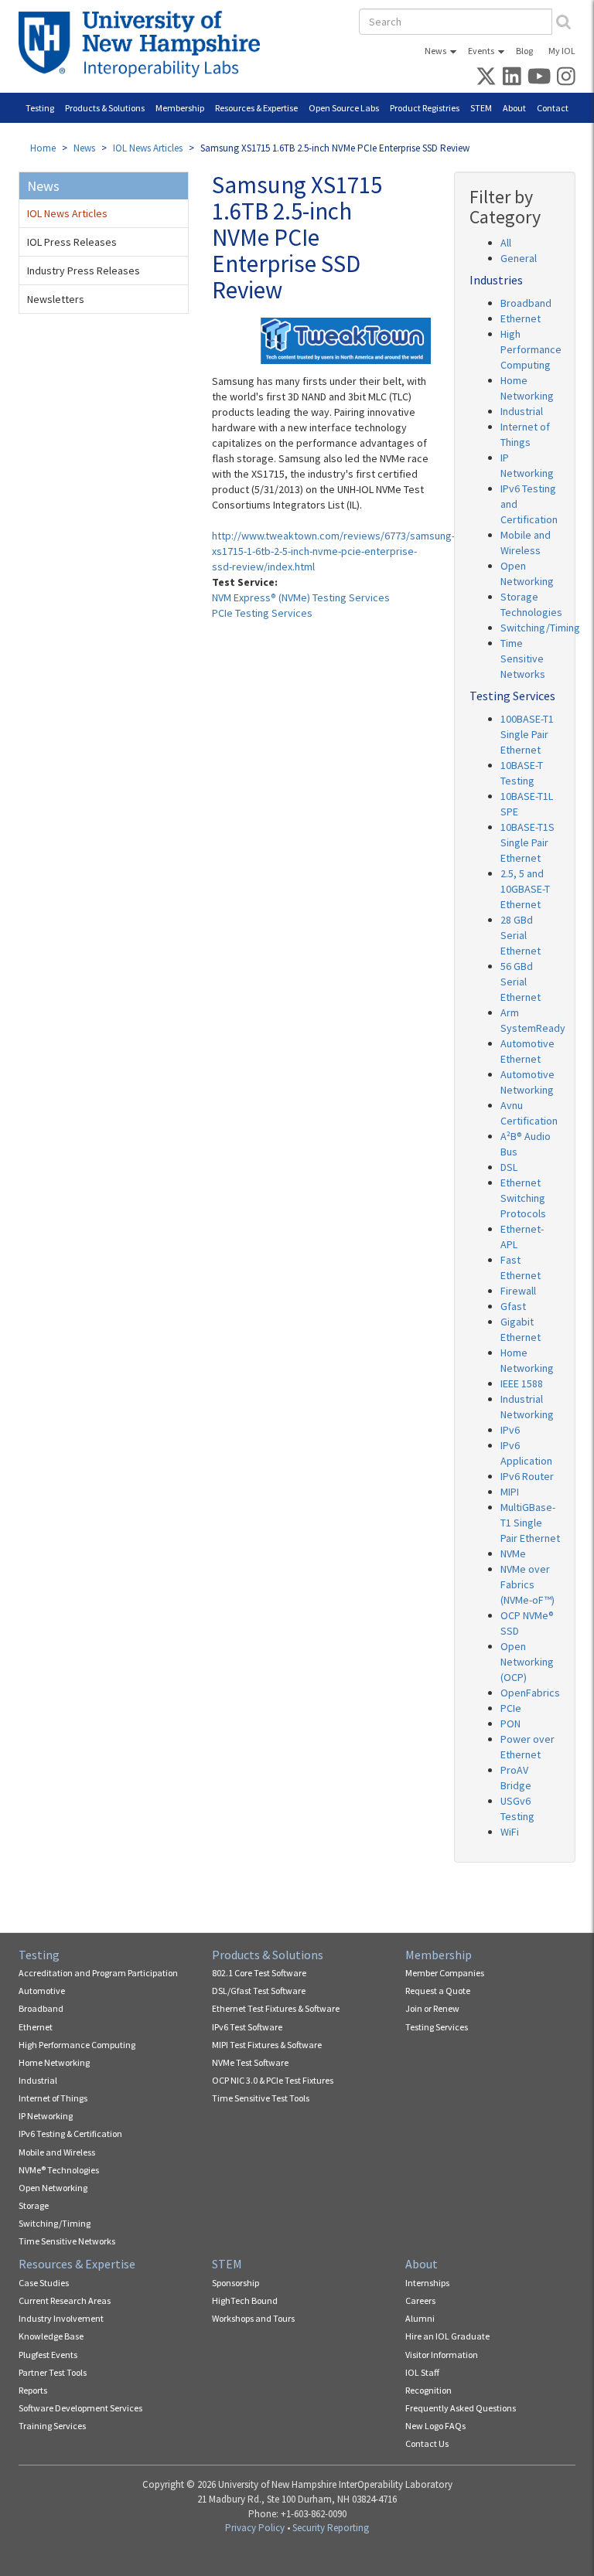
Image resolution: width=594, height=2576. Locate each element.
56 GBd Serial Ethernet (521, 982)
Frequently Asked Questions (461, 2408)
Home (43, 148)
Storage (34, 2205)
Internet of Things (53, 2098)
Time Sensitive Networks (523, 658)
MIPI (510, 1492)
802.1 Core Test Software (259, 1973)
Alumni (420, 2318)
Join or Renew (432, 2008)
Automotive (42, 1991)
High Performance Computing (531, 349)
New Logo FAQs (435, 2426)
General (519, 258)
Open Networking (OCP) (527, 1662)
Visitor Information (442, 2355)
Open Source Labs (344, 108)
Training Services (52, 2426)
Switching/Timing (540, 628)
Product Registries (425, 108)
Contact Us (427, 2443)
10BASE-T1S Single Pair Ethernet (527, 842)
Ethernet (521, 318)
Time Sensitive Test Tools (261, 2098)
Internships (427, 2283)
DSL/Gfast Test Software (259, 1991)
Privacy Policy (255, 2528)
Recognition (428, 2390)
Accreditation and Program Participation (98, 1973)
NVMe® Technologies (59, 2170)
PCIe (511, 1708)
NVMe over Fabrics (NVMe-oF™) (527, 1584)
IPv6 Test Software (247, 2027)
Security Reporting (331, 2528)
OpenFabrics (530, 1693)
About (514, 108)
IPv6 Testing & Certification (70, 2134)
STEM (481, 108)
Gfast (513, 1306)
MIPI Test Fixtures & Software (267, 2045)
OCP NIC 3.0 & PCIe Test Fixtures (273, 2080)
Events (481, 51)
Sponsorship (236, 2283)
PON (510, 1724)
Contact (553, 108)
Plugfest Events (48, 2355)
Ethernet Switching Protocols (523, 1198)
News (435, 51)
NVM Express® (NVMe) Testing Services (301, 597)
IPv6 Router (527, 1476)
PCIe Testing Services (262, 613)
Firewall (518, 1291)
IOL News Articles (148, 148)
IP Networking (46, 2116)
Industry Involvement (61, 2318)
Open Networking (53, 2188)
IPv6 (510, 1430)
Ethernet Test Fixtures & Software (276, 2008)
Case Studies (44, 2283)
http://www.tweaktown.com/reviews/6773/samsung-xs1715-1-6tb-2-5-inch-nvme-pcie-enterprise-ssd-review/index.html (333, 551)
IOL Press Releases (72, 242)
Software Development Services (80, 2408)
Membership (180, 108)
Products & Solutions (105, 108)
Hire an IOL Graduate (447, 2336)
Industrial (522, 411)
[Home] (145, 44)
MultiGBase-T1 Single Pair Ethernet (530, 1523)
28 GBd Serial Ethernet (521, 935)
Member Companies (445, 1973)
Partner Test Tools (53, 2372)
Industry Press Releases (84, 271)
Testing (40, 108)
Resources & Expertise (256, 108)
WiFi (510, 1832)
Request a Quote (438, 1991)
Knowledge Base (51, 2336)
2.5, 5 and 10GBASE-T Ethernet (525, 889)
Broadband (526, 303)
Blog (524, 51)
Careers (420, 2300)
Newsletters (56, 299)
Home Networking (54, 2062)
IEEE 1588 (522, 1383)
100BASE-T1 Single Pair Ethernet (527, 734)
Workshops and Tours (253, 2318)
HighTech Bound (245, 2300)
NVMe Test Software (250, 2062)
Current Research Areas (65, 2300)
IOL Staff (422, 2372)
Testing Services (437, 2027)
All (506, 243)
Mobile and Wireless (57, 2152)
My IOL (562, 51)
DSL (509, 1167)
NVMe (513, 1553)
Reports (33, 2390)
